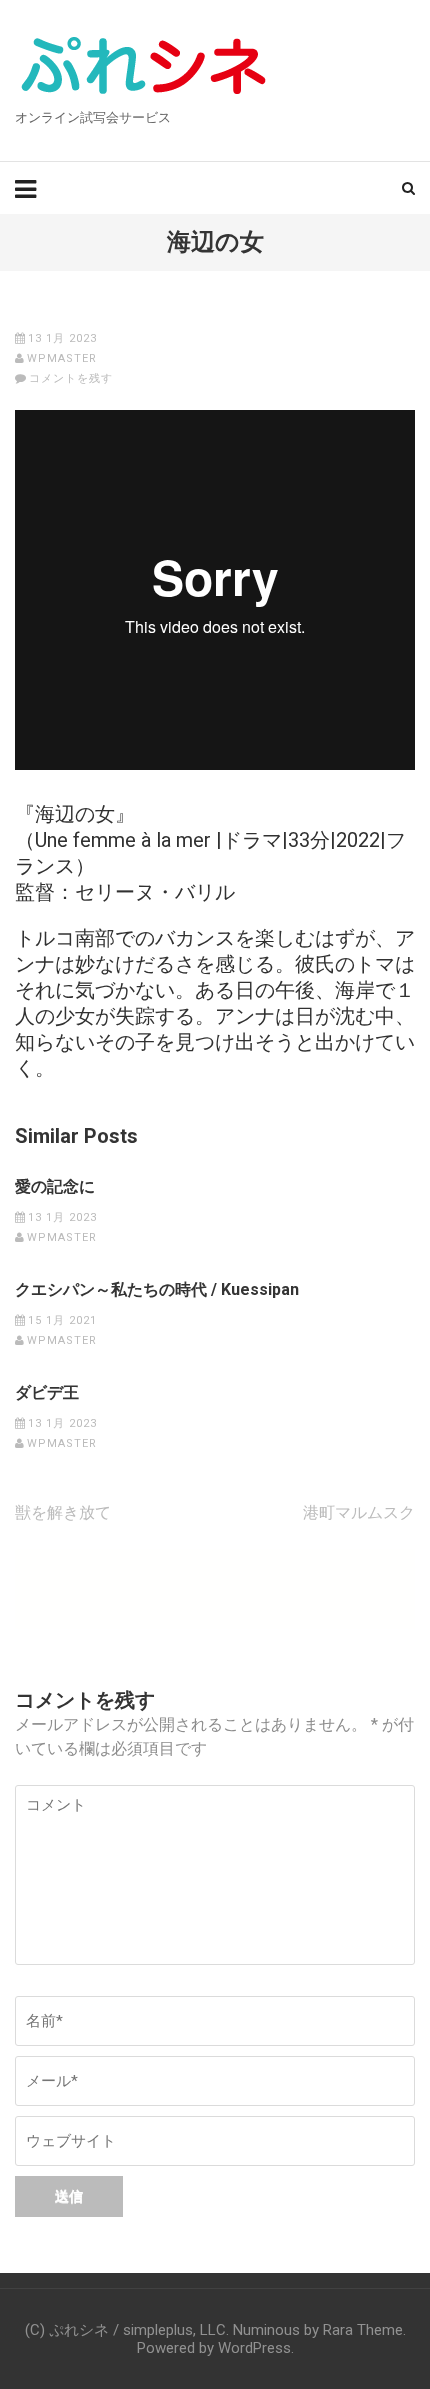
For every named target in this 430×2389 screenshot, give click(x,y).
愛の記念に (55, 1187)
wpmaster (62, 358)
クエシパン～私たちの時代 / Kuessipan (157, 1290)
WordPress (254, 2348)
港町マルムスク (359, 1512)
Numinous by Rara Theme (318, 2330)
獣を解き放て (63, 1512)
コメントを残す (71, 378)
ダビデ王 (47, 1393)
